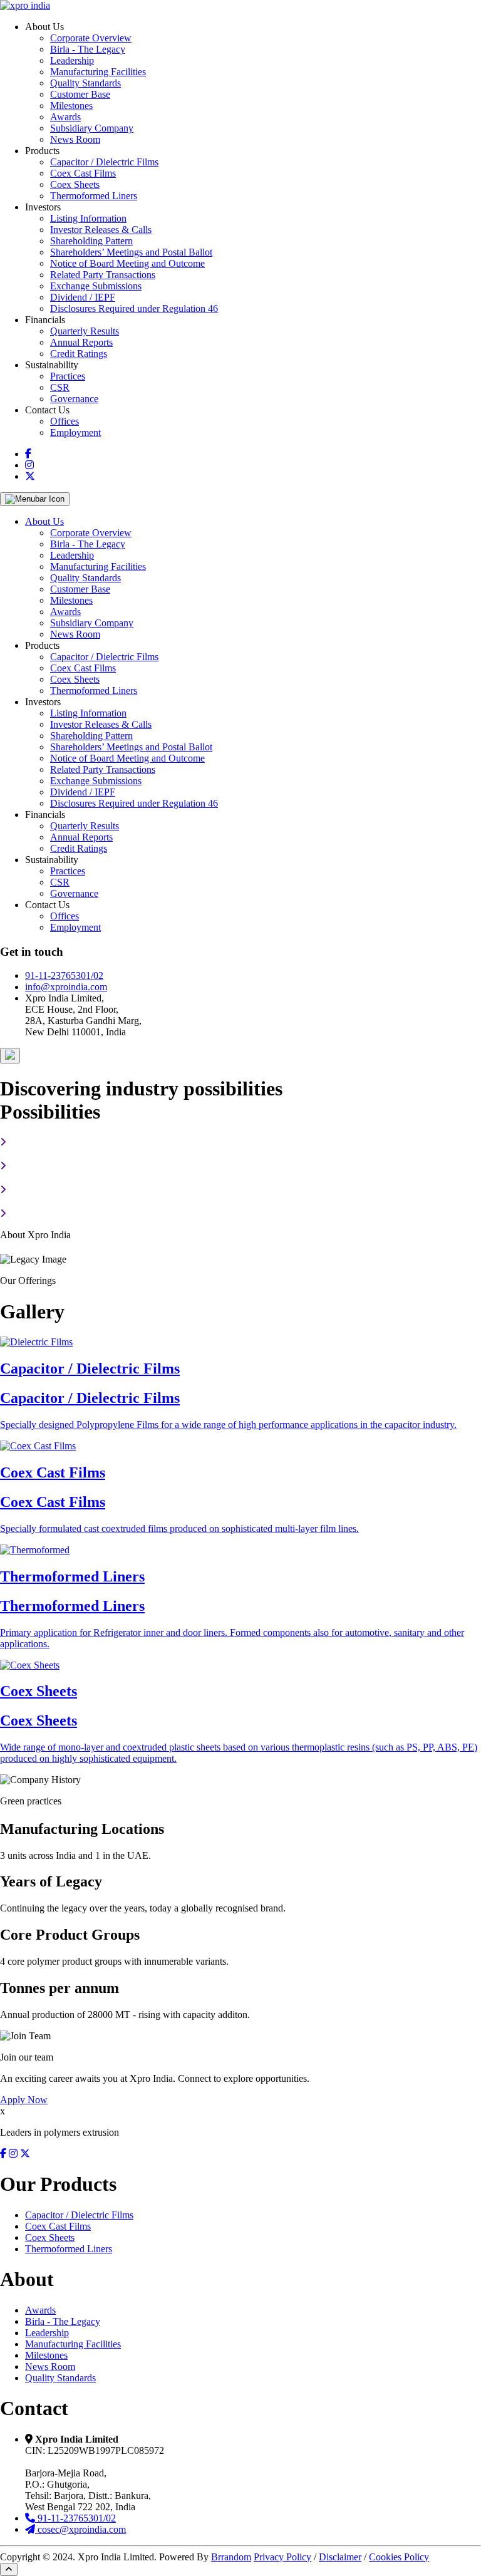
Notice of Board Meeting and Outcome (127, 263)
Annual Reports (81, 342)
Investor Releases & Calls (101, 230)
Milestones (71, 106)
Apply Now (24, 2100)
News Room (75, 139)
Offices (65, 421)
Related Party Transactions (103, 275)
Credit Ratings (79, 354)
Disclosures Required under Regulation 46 (134, 308)
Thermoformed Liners (94, 196)
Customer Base (80, 94)
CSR (60, 387)
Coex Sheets (75, 184)
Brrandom (231, 2557)
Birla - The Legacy (88, 49)
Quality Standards (85, 83)
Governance (74, 399)
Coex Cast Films (83, 173)
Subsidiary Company (92, 128)
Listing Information (88, 218)
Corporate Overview (91, 38)
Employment (75, 432)
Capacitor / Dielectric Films (104, 162)
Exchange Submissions (96, 286)
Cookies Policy (399, 2557)
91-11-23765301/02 (64, 975)
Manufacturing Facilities (98, 72)
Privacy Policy (282, 2557)
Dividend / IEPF (83, 297)
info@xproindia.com (66, 987)
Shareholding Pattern (91, 241)
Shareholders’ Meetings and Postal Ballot (131, 252)
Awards (65, 117)
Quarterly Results (85, 331)
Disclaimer (340, 2557)
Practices (68, 376)
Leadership (72, 60)
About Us (44, 521)
